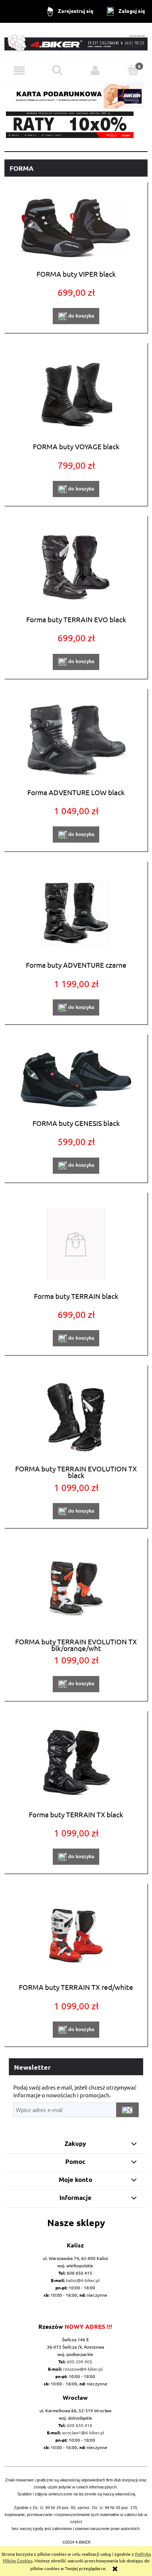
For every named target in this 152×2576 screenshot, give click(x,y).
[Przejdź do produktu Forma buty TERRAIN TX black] (76, 1763)
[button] (19, 70)
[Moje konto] (95, 70)
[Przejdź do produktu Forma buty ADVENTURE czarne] (76, 913)
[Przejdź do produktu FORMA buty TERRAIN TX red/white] (76, 1936)
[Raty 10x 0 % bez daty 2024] (76, 125)
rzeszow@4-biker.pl (83, 2369)
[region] (76, 125)
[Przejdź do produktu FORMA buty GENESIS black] (76, 1079)
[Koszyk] (133, 70)
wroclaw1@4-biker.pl (83, 2433)
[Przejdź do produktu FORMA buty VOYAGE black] (76, 395)
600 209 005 (80, 2361)
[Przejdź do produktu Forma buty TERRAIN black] (76, 1244)
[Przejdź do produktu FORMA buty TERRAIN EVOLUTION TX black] (76, 1417)
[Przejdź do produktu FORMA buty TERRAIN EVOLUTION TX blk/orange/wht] (76, 1590)
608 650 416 (80, 2425)
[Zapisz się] (127, 2110)
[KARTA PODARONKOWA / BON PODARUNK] (76, 94)
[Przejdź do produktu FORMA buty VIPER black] (76, 228)
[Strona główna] (76, 42)
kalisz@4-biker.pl (83, 2280)
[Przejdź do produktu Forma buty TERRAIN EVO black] (76, 568)
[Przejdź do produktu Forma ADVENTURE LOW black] (76, 740)
